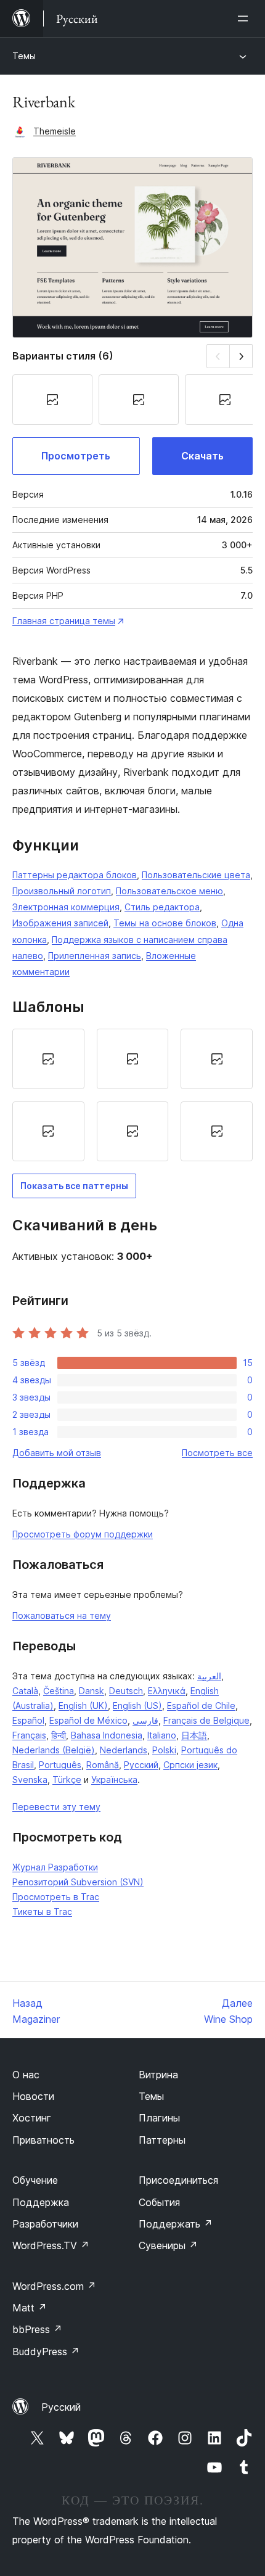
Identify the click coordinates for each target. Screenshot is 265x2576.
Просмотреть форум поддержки (83, 1534)
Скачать (202, 456)
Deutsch (126, 1691)
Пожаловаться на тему (62, 1615)
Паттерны (162, 2140)
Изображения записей (60, 923)
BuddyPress (46, 2352)
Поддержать (176, 2224)
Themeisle (55, 131)
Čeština (59, 1691)
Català (25, 1691)
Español (28, 1720)
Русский (141, 1765)
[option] (48, 1059)
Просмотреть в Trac (56, 1897)
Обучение (35, 2180)
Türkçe (67, 1780)
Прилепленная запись (95, 956)
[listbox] (132, 1095)
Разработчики (45, 2224)
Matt (30, 2308)
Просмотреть (76, 456)
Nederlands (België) (54, 1750)
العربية (209, 1676)
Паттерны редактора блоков (75, 875)
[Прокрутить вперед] (241, 356)
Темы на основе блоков (165, 923)
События (159, 2202)
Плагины (159, 2118)
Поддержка (41, 2202)
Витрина (158, 2075)
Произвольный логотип (62, 891)
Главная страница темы (64, 621)
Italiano (162, 1735)
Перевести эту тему (56, 1807)
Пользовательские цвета (196, 875)
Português (60, 1765)
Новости (33, 2096)
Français (29, 1735)
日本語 (194, 1735)
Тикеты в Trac (42, 1911)
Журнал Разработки (55, 1867)
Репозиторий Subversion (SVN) (78, 1882)
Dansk (92, 1691)
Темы (24, 56)
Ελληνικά (167, 1691)
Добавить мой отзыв (57, 1453)
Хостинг (32, 2118)
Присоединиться (178, 2180)
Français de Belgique (206, 1720)
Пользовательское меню (169, 891)
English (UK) (83, 1706)
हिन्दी (59, 1735)
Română (103, 1765)
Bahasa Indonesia (107, 1735)
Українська (114, 1780)
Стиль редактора (162, 907)
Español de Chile (201, 1706)
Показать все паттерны (74, 1186)
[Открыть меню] (245, 19)
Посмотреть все (217, 1453)
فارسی (145, 1720)
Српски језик (190, 1765)
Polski (164, 1750)
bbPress (37, 2329)
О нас (26, 2075)
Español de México (88, 1720)
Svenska (30, 1780)
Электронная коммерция (66, 907)
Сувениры (168, 2245)
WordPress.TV (51, 2245)
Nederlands (124, 1750)
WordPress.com (54, 2286)
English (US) (137, 1706)
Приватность (43, 2140)
